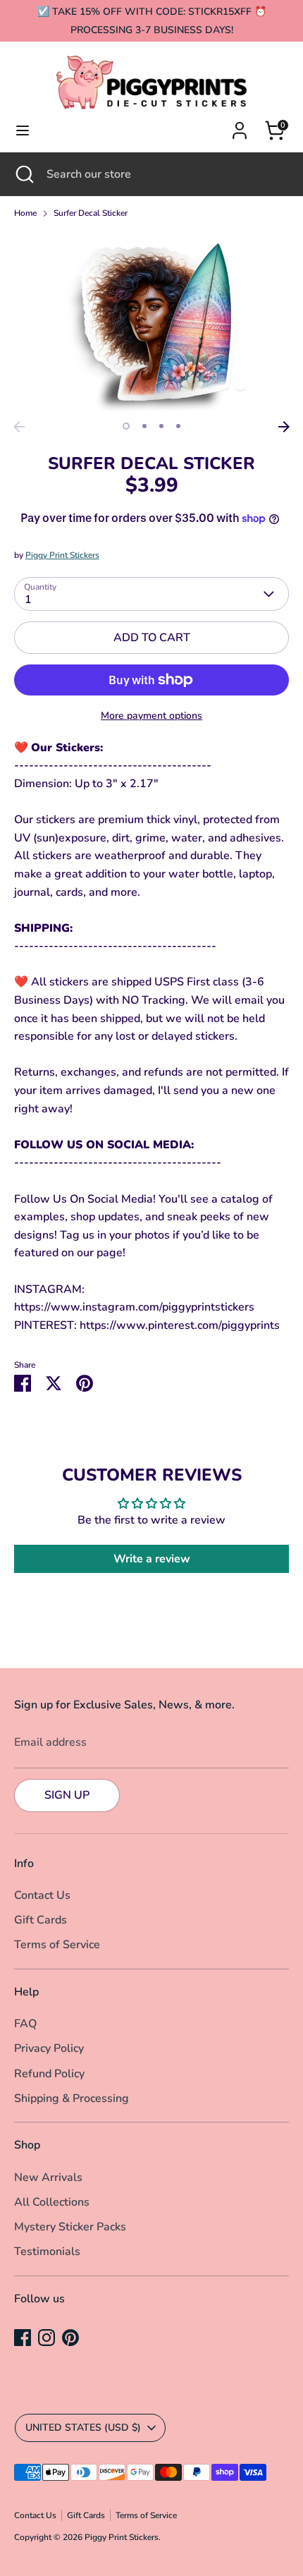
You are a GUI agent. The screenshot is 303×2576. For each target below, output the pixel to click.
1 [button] (126, 426)
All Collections (52, 2202)
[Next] (284, 427)
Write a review (152, 1559)
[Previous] (19, 427)
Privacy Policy (49, 2048)
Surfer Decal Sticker (91, 213)
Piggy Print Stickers (62, 555)
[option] (151, 322)
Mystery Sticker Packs (70, 2227)
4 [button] (178, 426)
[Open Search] (23, 174)
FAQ (25, 2024)
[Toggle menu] (23, 130)
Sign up (67, 1795)
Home (25, 213)
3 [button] (161, 426)
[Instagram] (47, 2338)
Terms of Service (57, 1945)
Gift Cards (41, 1920)
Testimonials (47, 2252)
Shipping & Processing (72, 2098)
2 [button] (144, 426)
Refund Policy (49, 2074)
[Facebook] (23, 2338)
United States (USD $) (83, 2428)
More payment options (151, 716)
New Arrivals (48, 2177)
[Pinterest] (70, 2338)
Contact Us (42, 1895)
